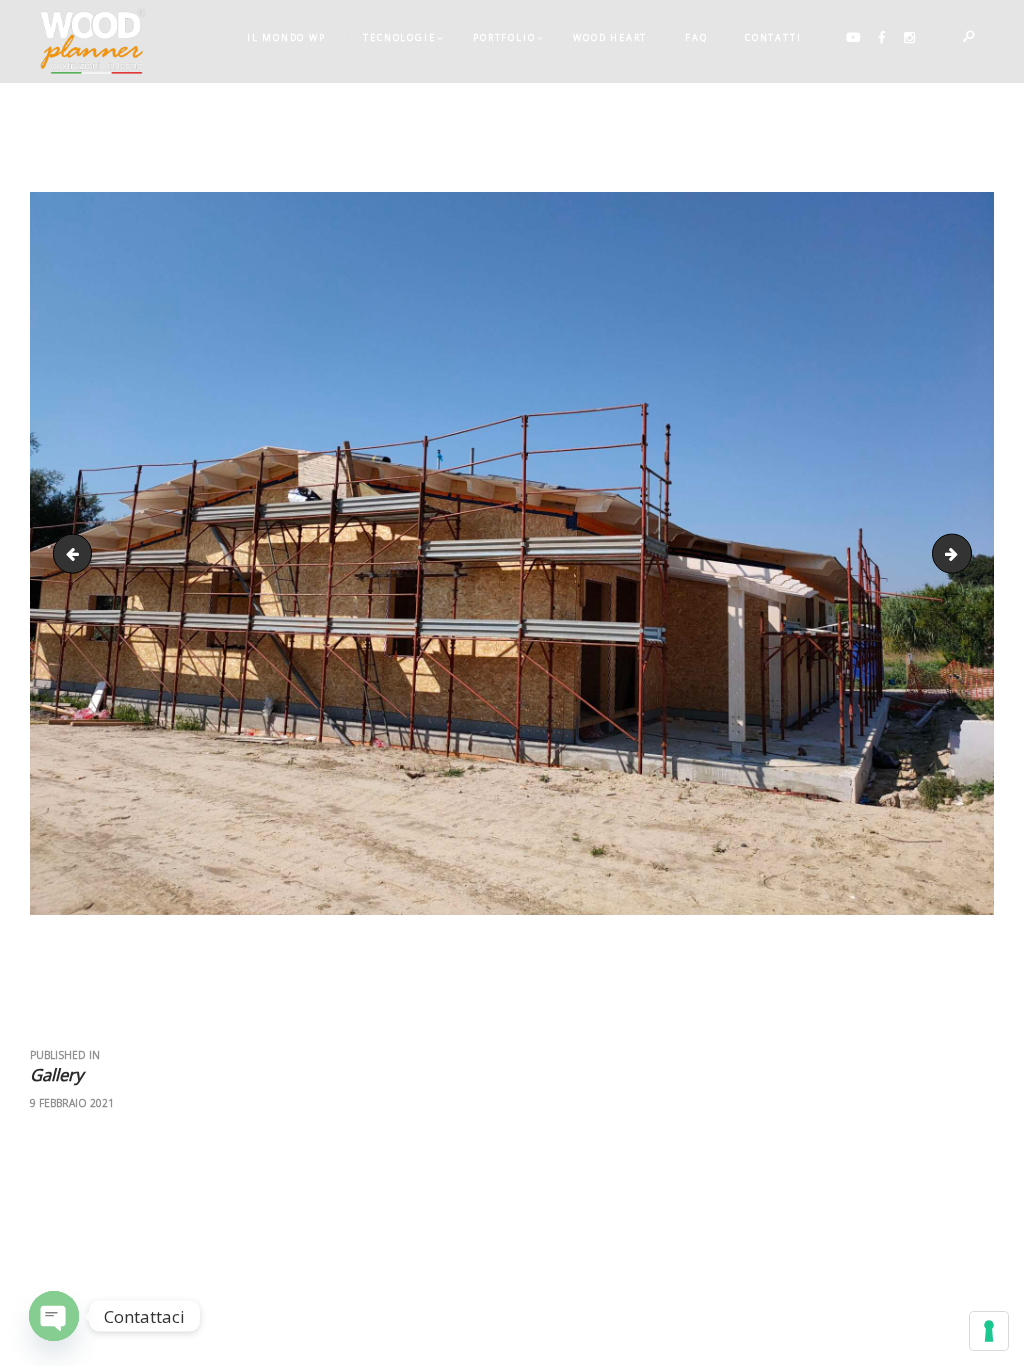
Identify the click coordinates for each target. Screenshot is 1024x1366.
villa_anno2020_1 (77, 553)
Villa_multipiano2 (964, 553)
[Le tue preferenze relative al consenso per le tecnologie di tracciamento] (989, 1331)
